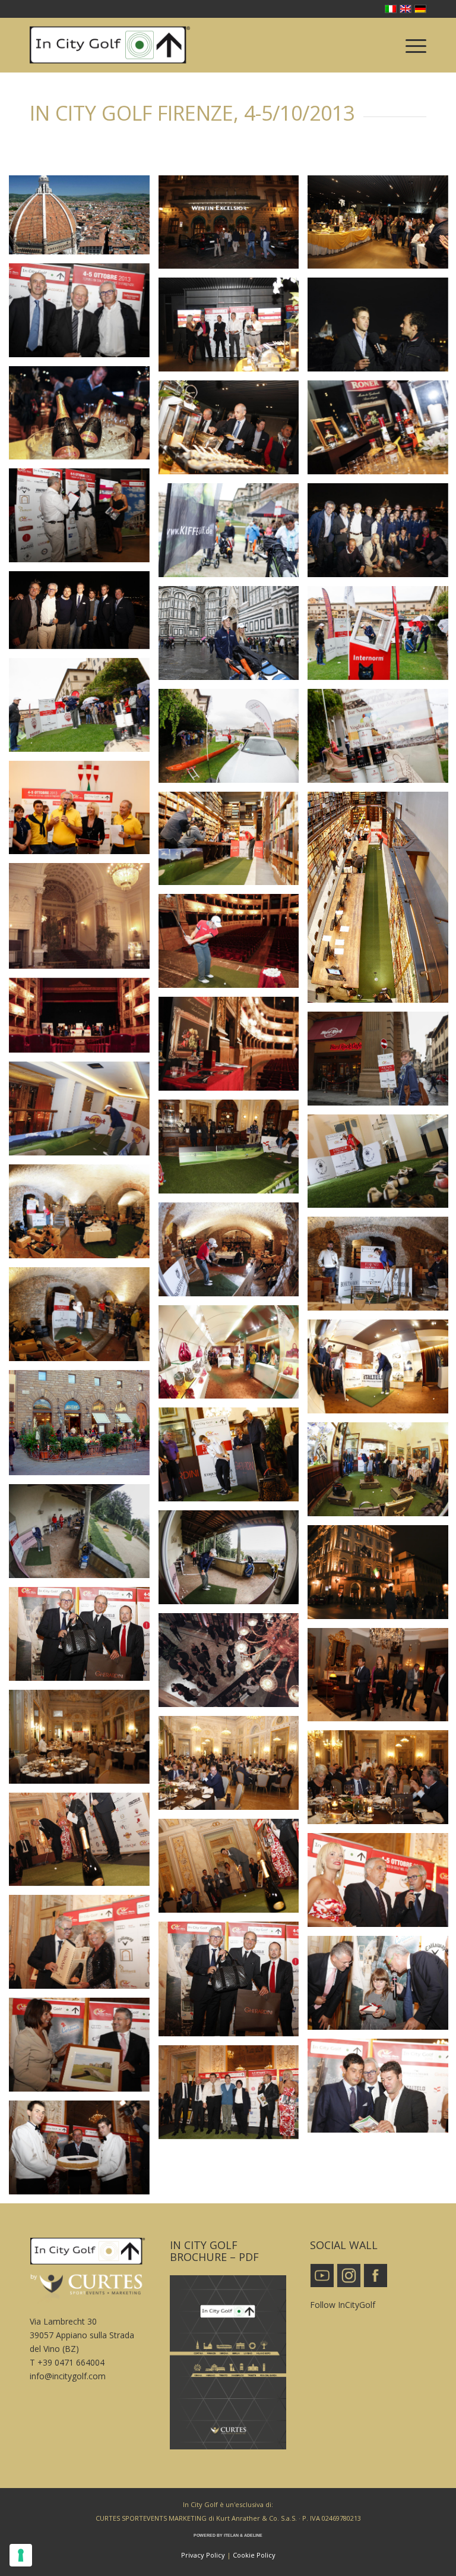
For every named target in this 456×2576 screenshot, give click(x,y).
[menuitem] (410, 45)
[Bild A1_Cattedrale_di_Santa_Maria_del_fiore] (84, 219)
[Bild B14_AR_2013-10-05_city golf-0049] (233, 945)
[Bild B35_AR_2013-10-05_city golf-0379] (84, 1536)
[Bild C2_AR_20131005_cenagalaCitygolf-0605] (233, 1665)
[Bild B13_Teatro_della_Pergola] (84, 920)
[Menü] (410, 45)
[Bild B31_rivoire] (84, 1427)
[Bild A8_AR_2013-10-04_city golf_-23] (233, 432)
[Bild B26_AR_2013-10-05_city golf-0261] (84, 1319)
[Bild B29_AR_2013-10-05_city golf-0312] (233, 1357)
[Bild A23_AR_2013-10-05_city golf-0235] (84, 1216)
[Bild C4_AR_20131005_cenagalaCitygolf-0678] (84, 1844)
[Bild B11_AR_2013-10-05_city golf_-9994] (233, 843)
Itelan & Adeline (243, 2535)
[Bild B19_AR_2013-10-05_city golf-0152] (84, 1113)
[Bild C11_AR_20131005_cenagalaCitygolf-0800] (84, 2049)
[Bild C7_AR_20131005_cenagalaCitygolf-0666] (84, 1946)
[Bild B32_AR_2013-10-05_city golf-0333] (233, 1459)
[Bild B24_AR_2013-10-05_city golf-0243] (233, 1254)
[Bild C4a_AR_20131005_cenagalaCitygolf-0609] (84, 1741)
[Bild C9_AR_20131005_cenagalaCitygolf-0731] (84, 1638)
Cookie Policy (254, 2555)
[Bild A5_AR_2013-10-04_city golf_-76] (233, 329)
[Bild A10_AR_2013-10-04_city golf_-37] (84, 520)
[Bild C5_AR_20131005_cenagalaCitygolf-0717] (233, 1870)
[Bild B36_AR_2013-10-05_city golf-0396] (233, 1562)
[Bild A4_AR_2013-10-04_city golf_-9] (84, 315)
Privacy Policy (203, 2555)
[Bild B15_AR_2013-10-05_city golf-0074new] (84, 1020)
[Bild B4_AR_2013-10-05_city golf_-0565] (233, 740)
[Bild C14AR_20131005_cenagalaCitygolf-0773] (233, 2097)
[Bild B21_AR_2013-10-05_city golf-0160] (233, 1151)
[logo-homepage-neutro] (110, 45)
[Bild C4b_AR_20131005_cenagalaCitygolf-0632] (233, 1767)
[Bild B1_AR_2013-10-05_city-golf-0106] (233, 637)
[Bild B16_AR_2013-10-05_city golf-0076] (233, 1048)
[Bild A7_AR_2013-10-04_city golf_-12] (84, 418)
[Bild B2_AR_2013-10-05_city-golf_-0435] (84, 709)
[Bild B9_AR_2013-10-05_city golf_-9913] (233, 535)
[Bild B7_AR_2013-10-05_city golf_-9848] (84, 812)
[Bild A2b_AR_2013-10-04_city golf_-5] (233, 227)
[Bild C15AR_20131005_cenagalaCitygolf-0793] (84, 2152)
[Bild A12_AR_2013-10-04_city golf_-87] (84, 614)
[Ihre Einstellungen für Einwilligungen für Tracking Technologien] (21, 2555)
